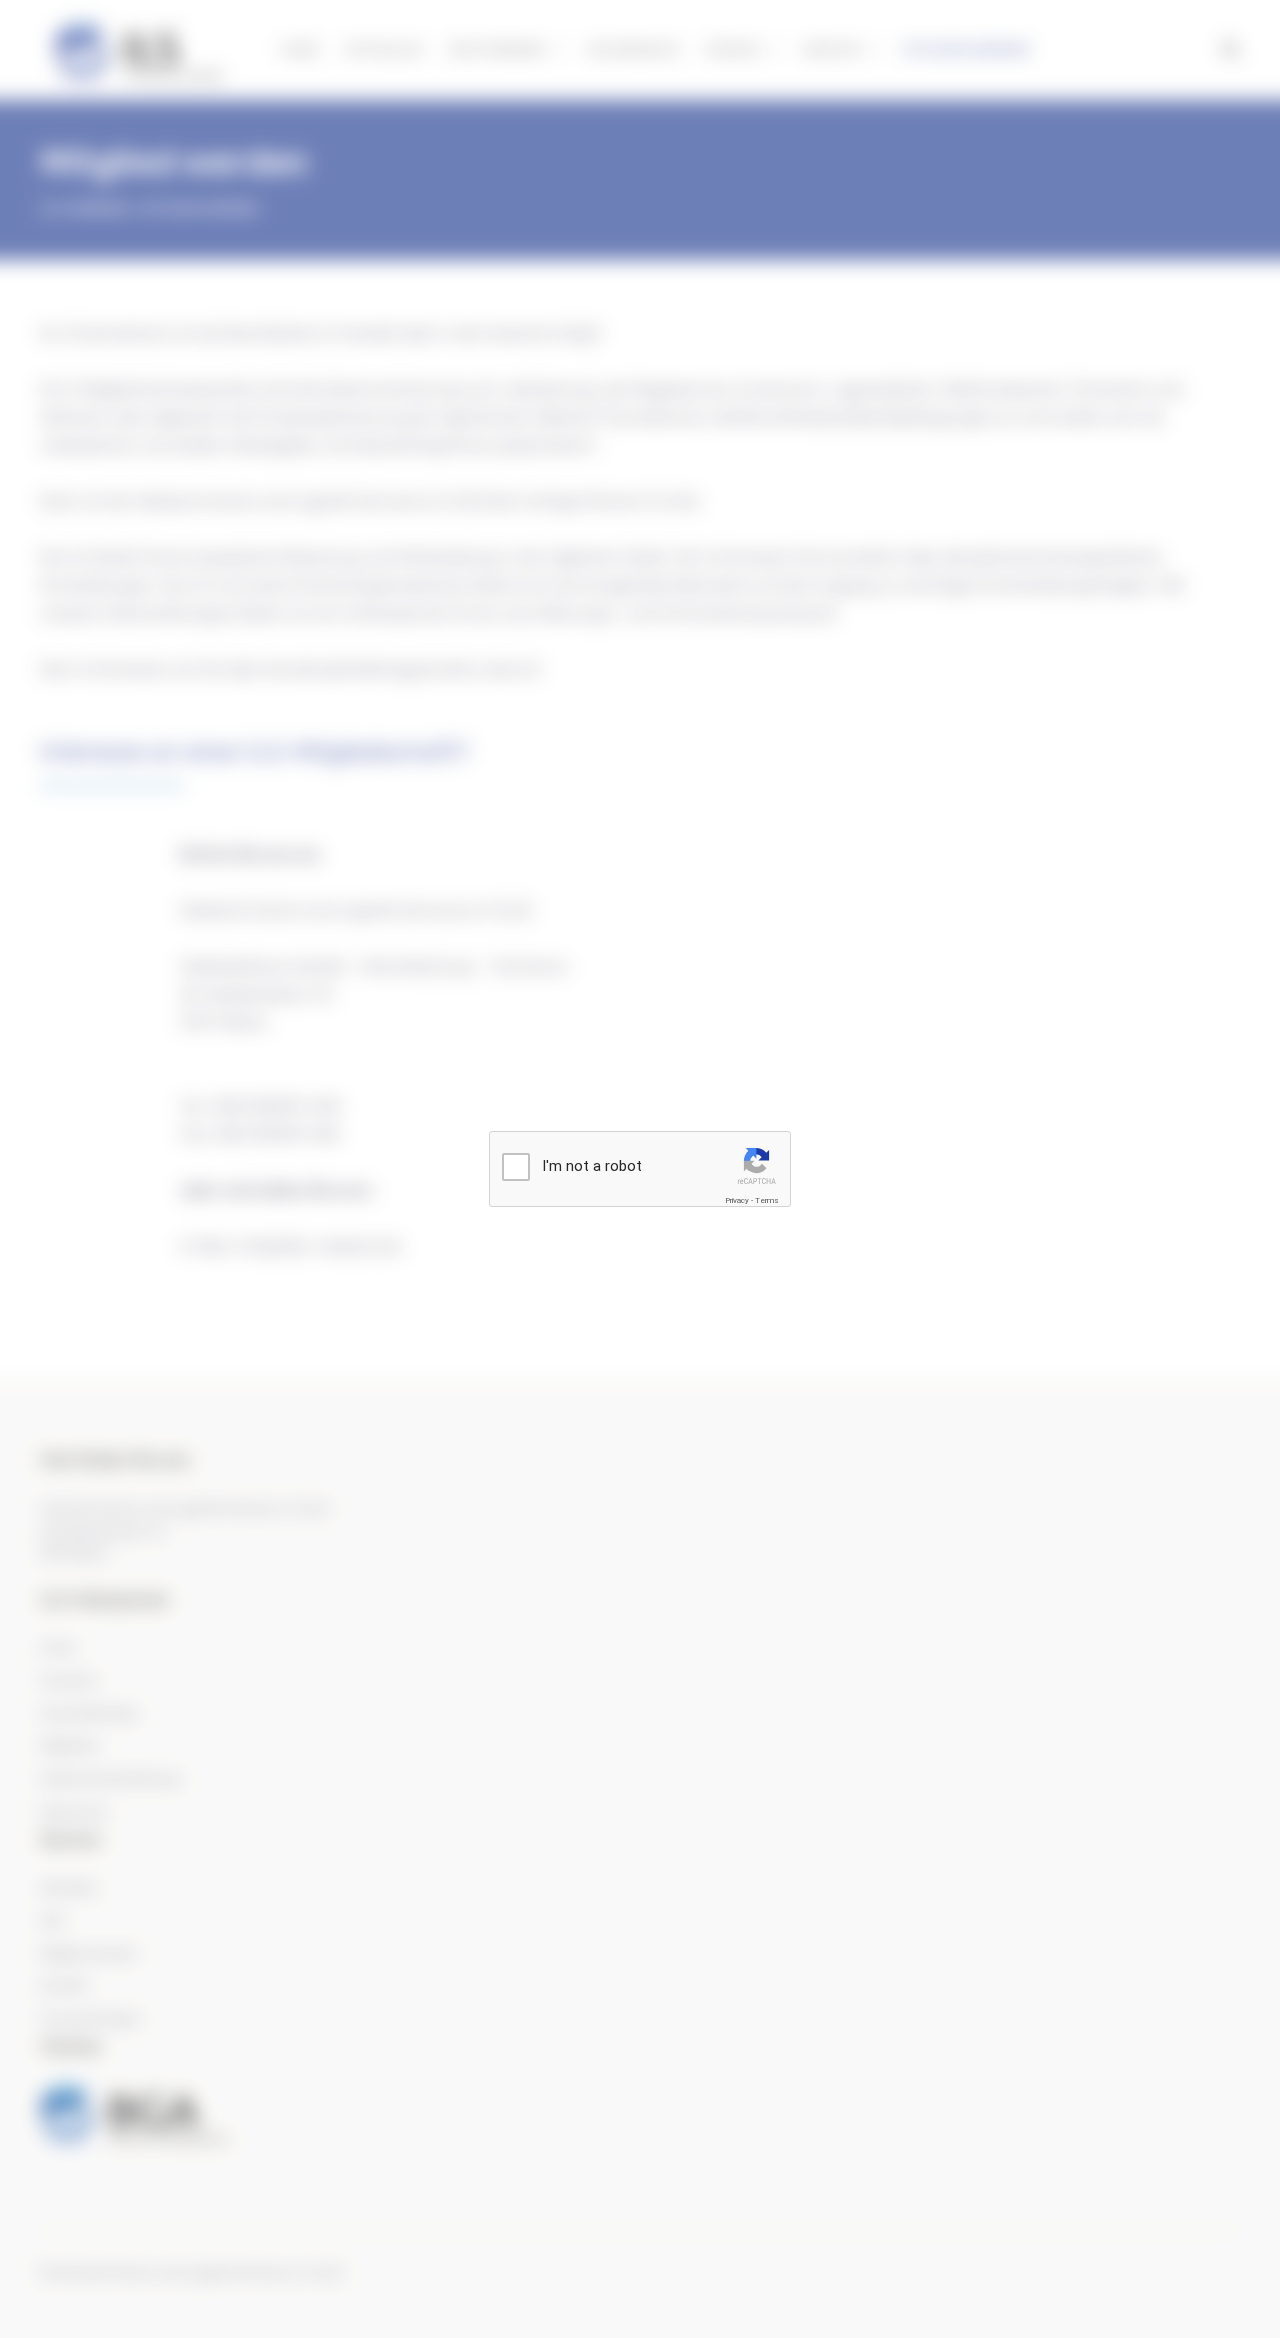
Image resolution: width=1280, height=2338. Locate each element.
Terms (767, 1200)
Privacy (737, 1200)
